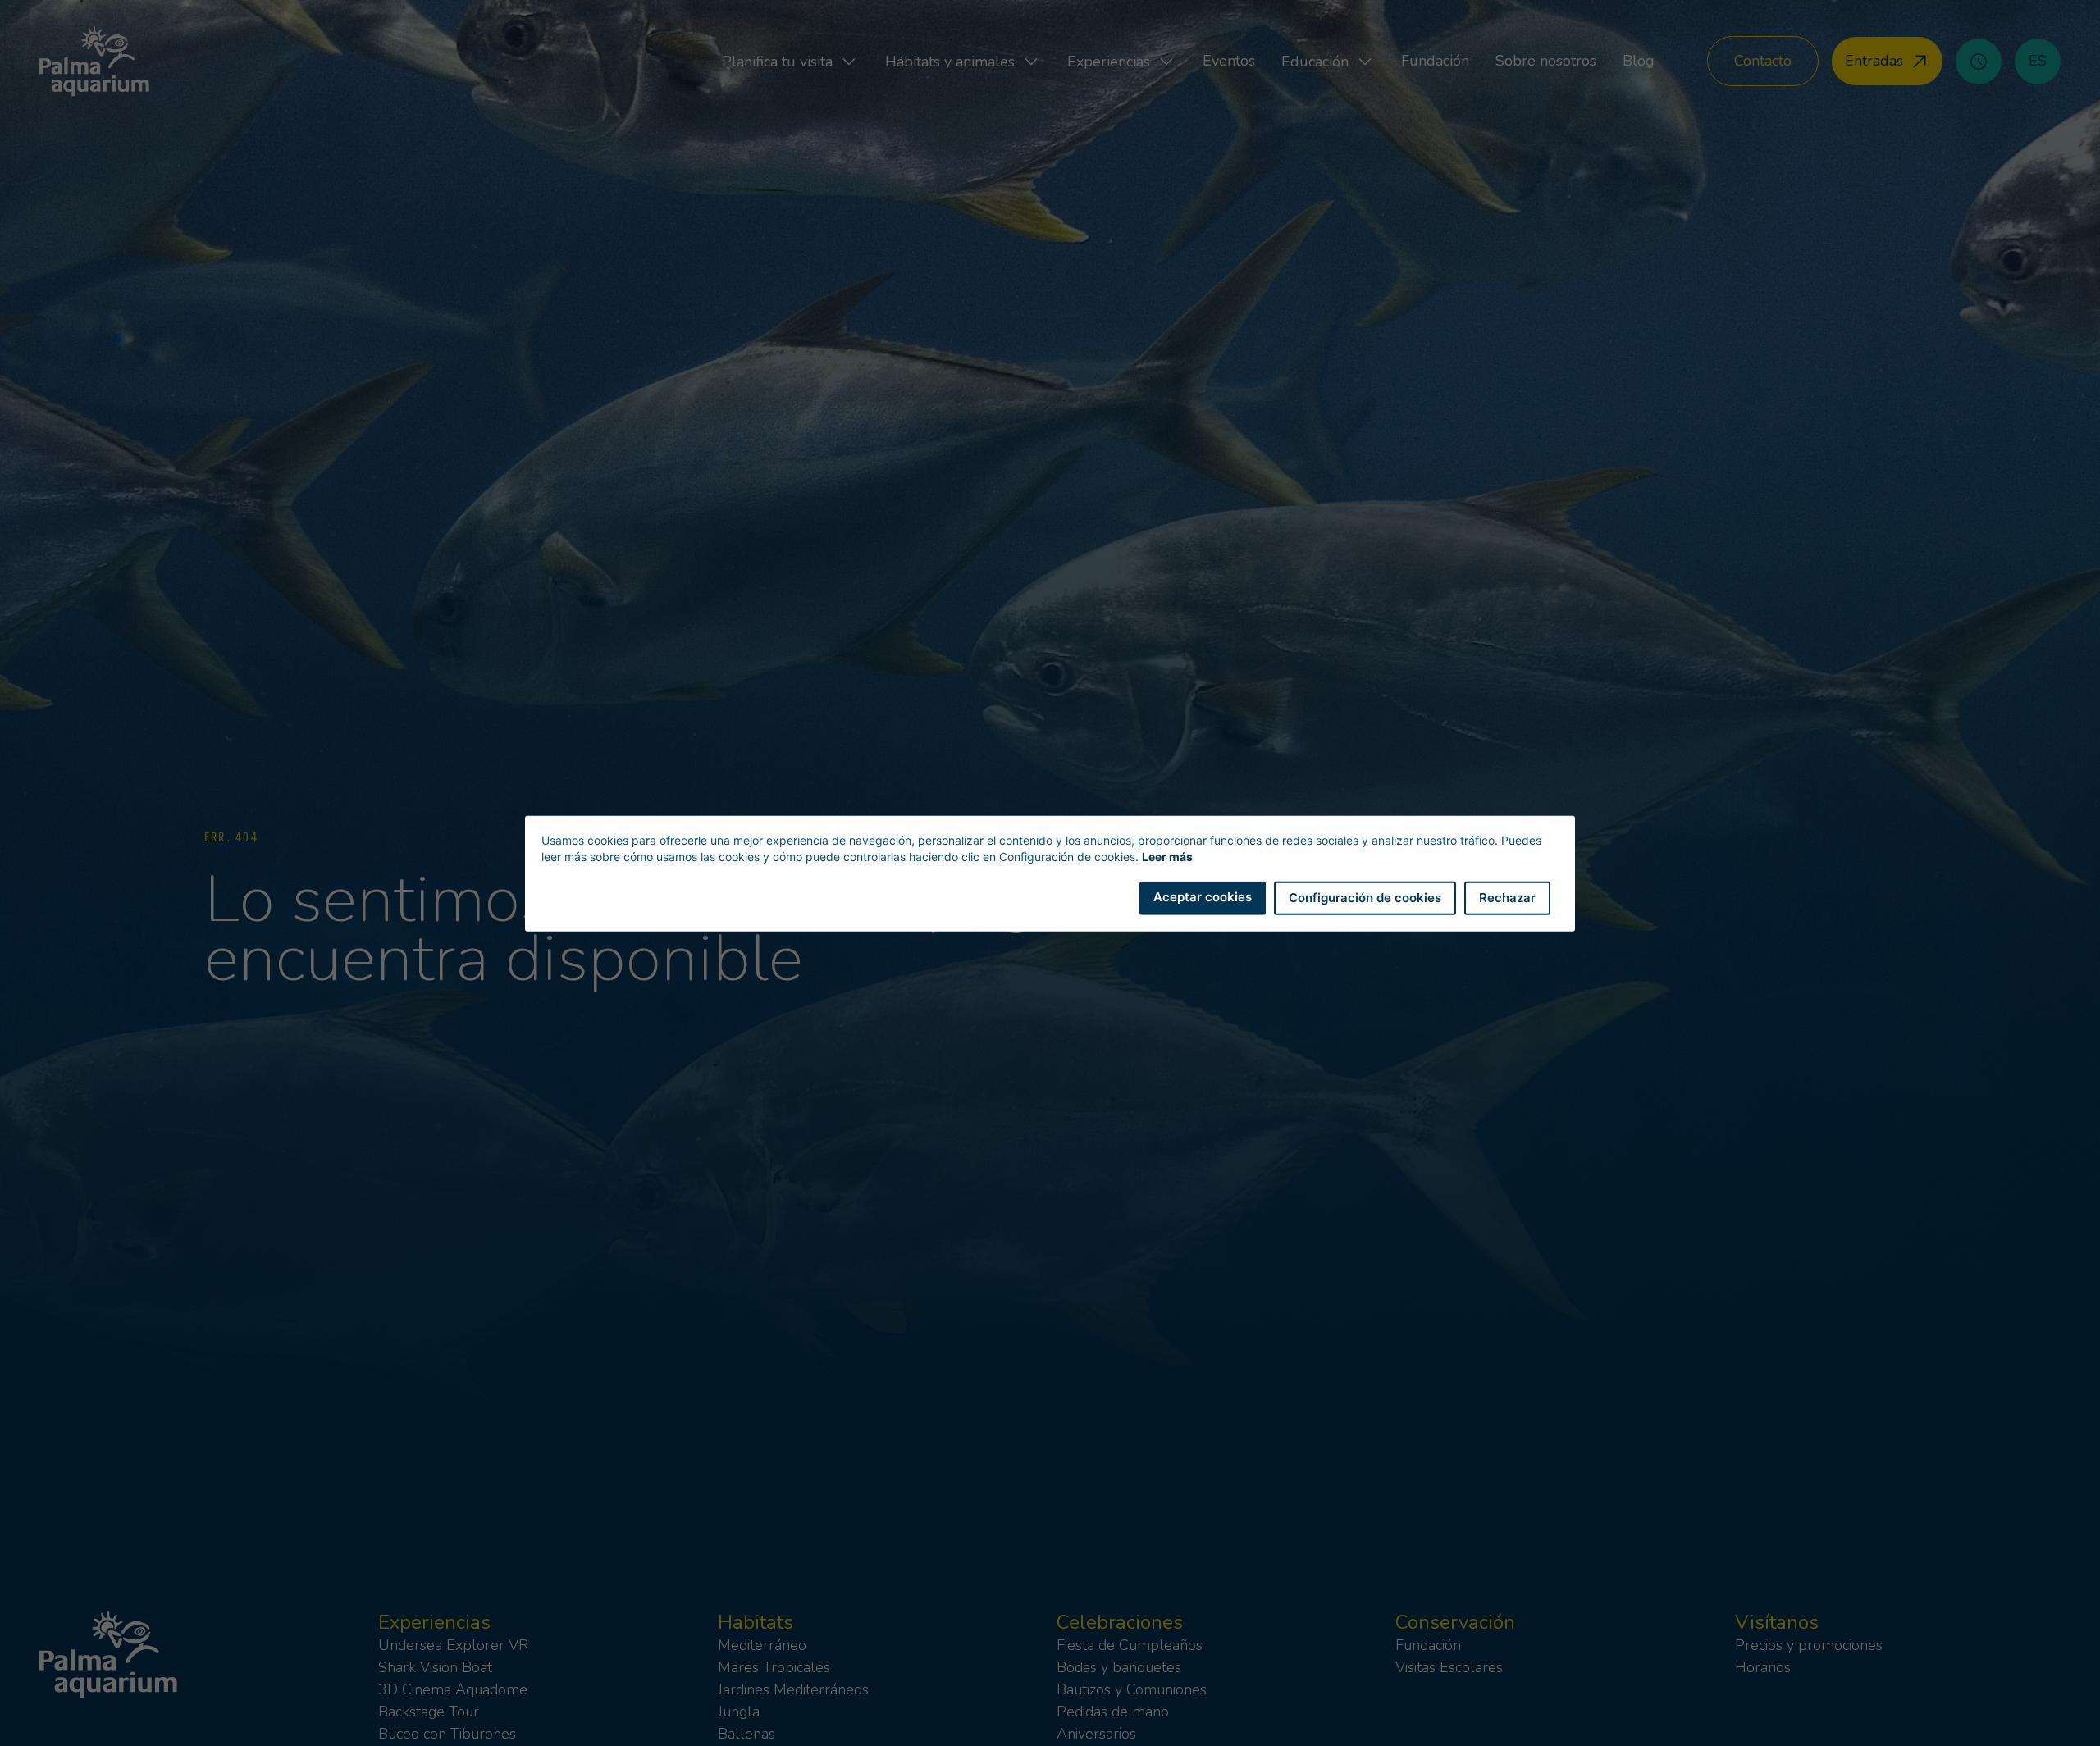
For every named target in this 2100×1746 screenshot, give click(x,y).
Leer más (1167, 856)
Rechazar (1507, 897)
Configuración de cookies (1365, 897)
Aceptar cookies (1203, 896)
